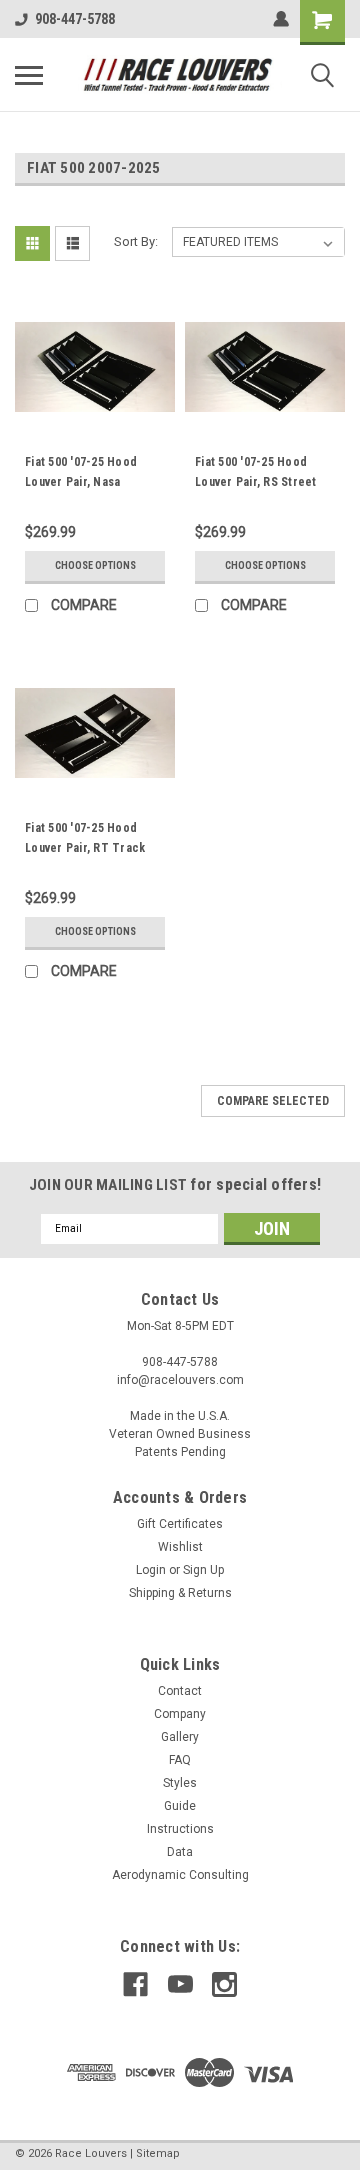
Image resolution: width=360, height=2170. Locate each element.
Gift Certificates (180, 1524)
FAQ (180, 1760)
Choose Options (95, 565)
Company (180, 1714)
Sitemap (158, 2153)
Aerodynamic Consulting (180, 1875)
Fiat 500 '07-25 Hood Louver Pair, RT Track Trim (85, 848)
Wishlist (180, 1547)
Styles (180, 1783)
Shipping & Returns (180, 1593)
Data (180, 1852)
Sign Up (203, 1570)
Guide (180, 1806)
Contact (180, 1691)
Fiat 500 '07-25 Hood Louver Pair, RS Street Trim (256, 482)
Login (151, 1570)
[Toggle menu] (29, 75)
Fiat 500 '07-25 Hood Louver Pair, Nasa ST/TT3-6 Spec (81, 482)
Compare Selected (273, 1101)
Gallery (180, 1737)
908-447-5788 (75, 19)
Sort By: (136, 241)
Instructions (180, 1829)
